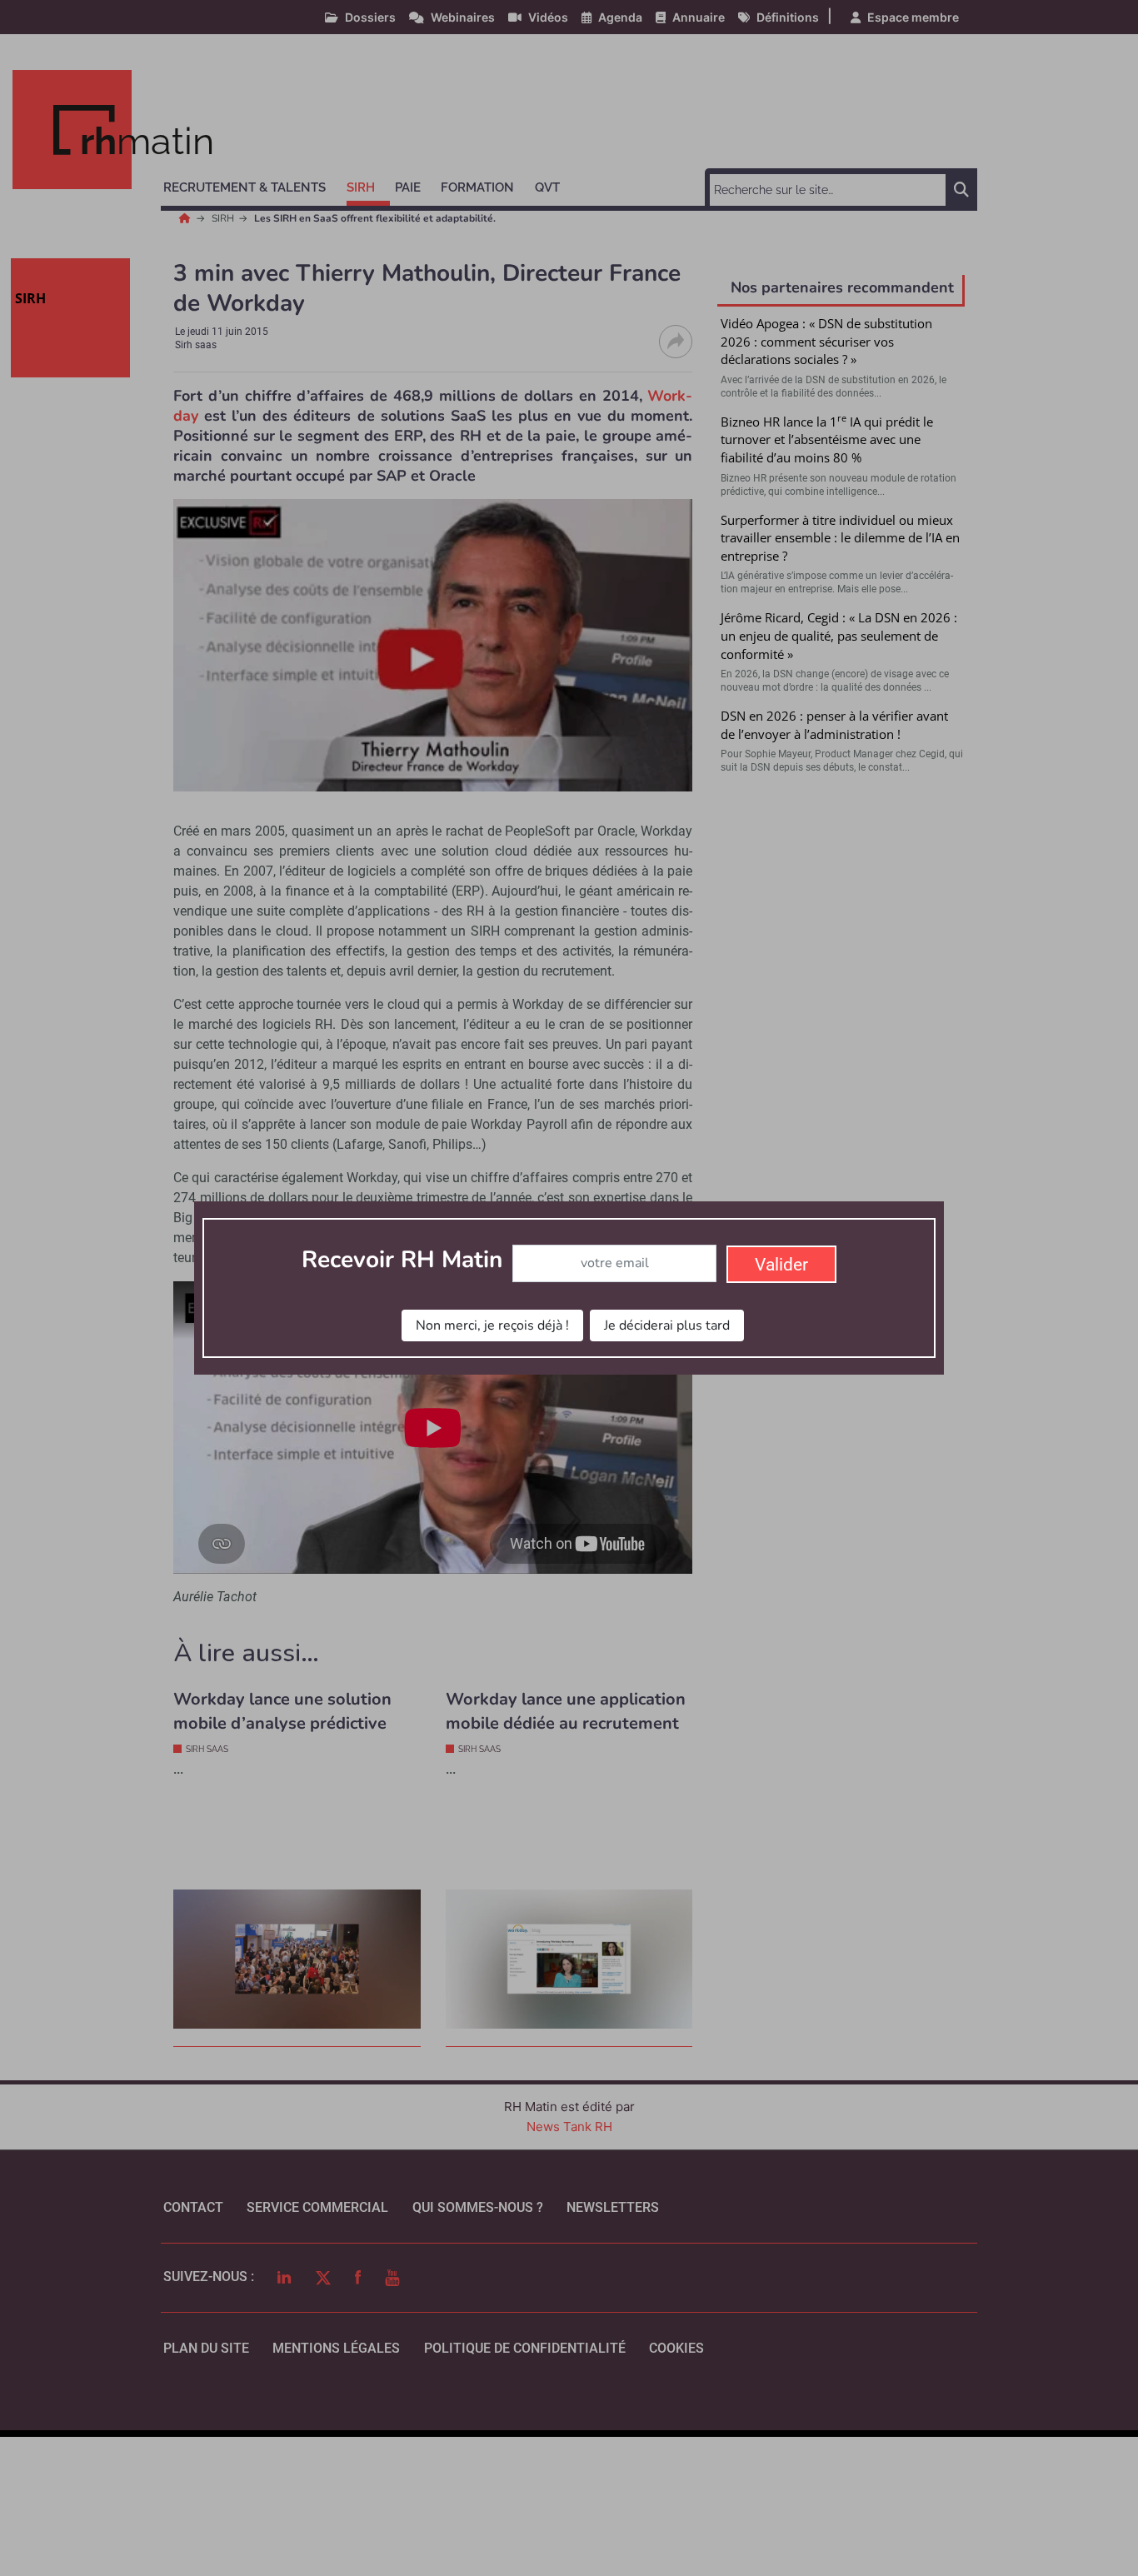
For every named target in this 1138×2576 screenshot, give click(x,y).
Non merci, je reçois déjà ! (492, 1325)
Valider (781, 1265)
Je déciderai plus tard (667, 1325)
